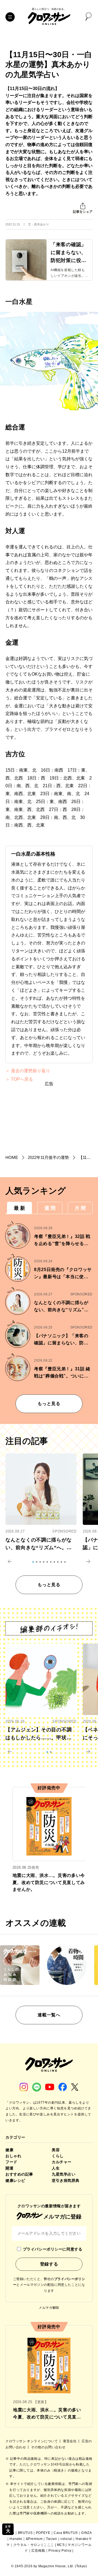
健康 (9, 2150)
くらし (58, 2156)
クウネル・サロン (27, 2545)
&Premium (34, 2539)
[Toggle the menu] (10, 17)
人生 (56, 2168)
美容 (56, 2150)
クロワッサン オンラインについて (32, 2441)
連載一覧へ (49, 2015)
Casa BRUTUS (66, 2533)
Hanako (16, 2539)
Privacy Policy (60, 2551)
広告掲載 (38, 2551)
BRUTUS (25, 2533)
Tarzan (52, 2539)
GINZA (86, 2533)
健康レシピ (15, 2180)
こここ (49, 2545)
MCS (61, 2545)
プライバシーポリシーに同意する (53, 2249)
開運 (9, 2168)
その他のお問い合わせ (48, 2447)
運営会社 (70, 2441)
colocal (66, 2539)
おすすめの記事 (19, 2174)
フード (11, 2162)
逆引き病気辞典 (66, 2180)
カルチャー (62, 2162)
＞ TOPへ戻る (19, 1079)
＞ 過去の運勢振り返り (28, 1071)
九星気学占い (64, 2174)
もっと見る (49, 1404)
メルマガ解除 (49, 2308)
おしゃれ (13, 2156)
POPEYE (43, 2533)
